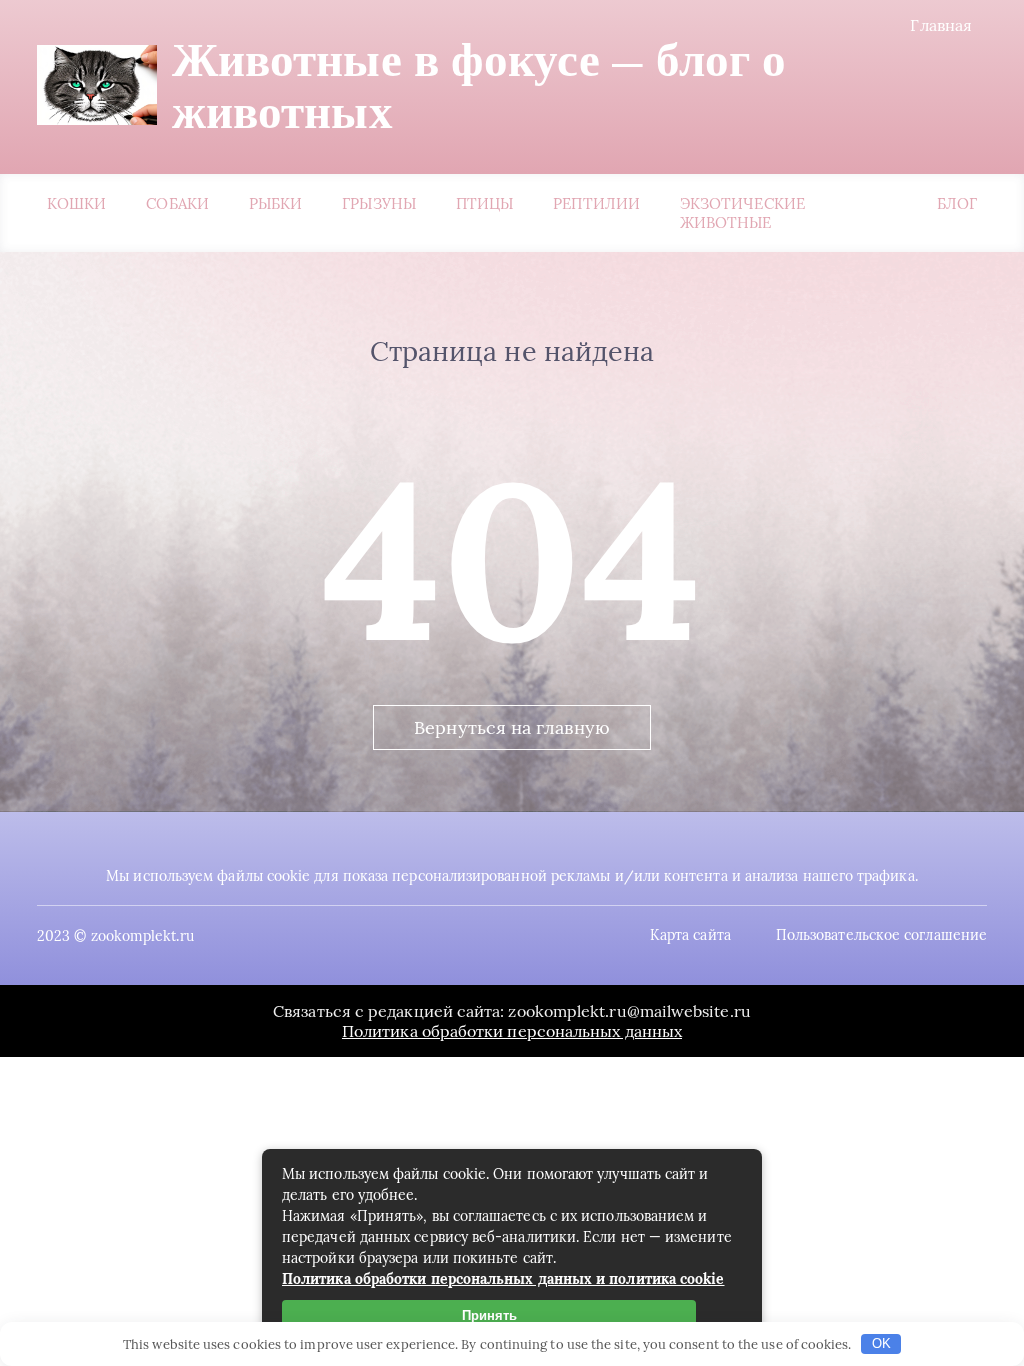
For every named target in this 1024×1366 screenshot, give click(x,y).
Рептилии (596, 203)
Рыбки (275, 203)
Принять (489, 1315)
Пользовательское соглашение (881, 935)
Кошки (76, 203)
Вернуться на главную (512, 727)
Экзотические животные (742, 213)
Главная (941, 25)
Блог (957, 203)
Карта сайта (690, 935)
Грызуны (379, 203)
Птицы (484, 203)
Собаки (177, 203)
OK (881, 1343)
